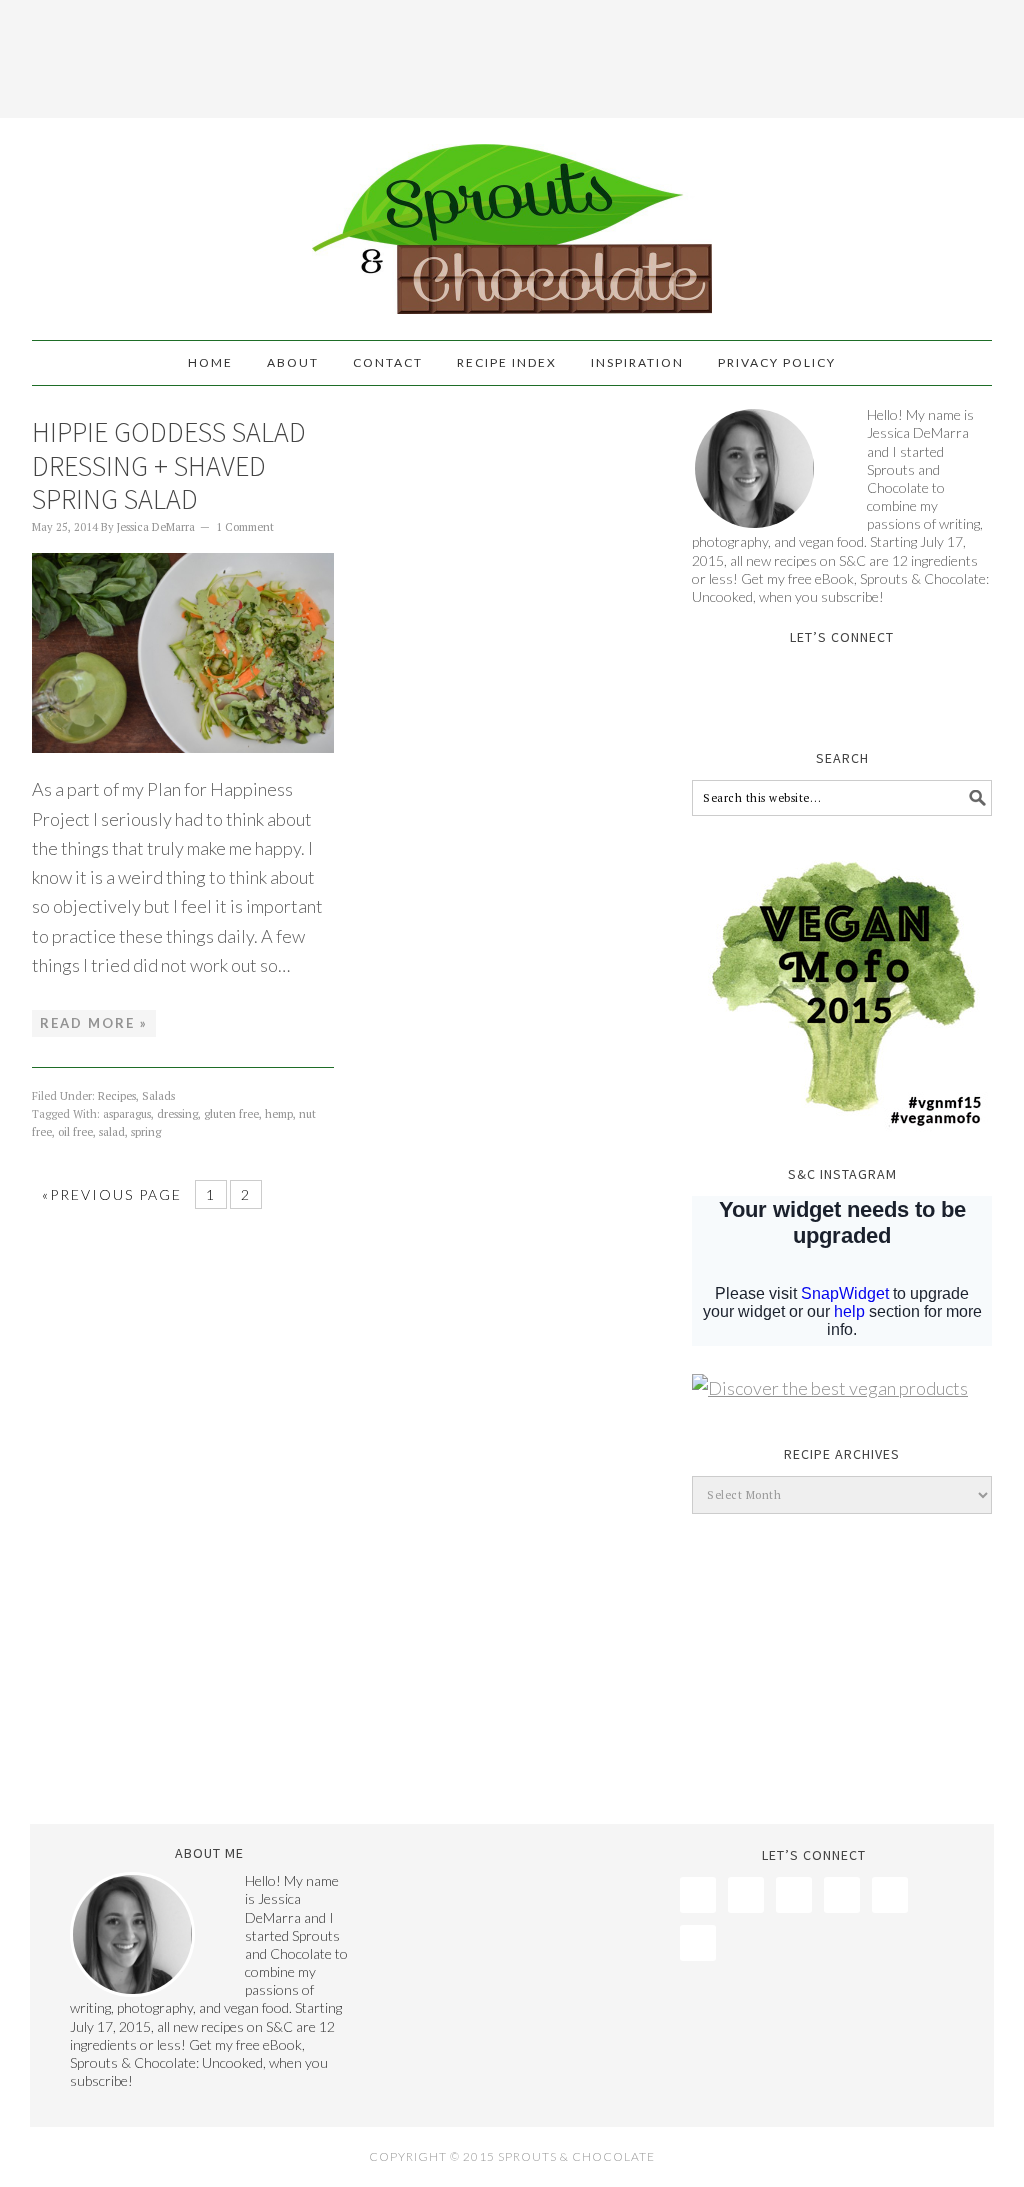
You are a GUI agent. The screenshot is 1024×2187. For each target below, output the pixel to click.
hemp (279, 1114)
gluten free (231, 1114)
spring (146, 1132)
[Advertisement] (512, 55)
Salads (158, 1096)
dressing (177, 1114)
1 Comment (245, 527)
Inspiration (637, 362)
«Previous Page (112, 1194)
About (293, 362)
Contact (388, 362)
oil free (75, 1132)
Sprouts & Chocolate (512, 220)
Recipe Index (507, 362)
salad (112, 1132)
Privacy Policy (777, 362)
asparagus (127, 1114)
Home (210, 362)
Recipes (117, 1096)
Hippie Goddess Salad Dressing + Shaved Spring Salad (169, 465)
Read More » (94, 1023)
